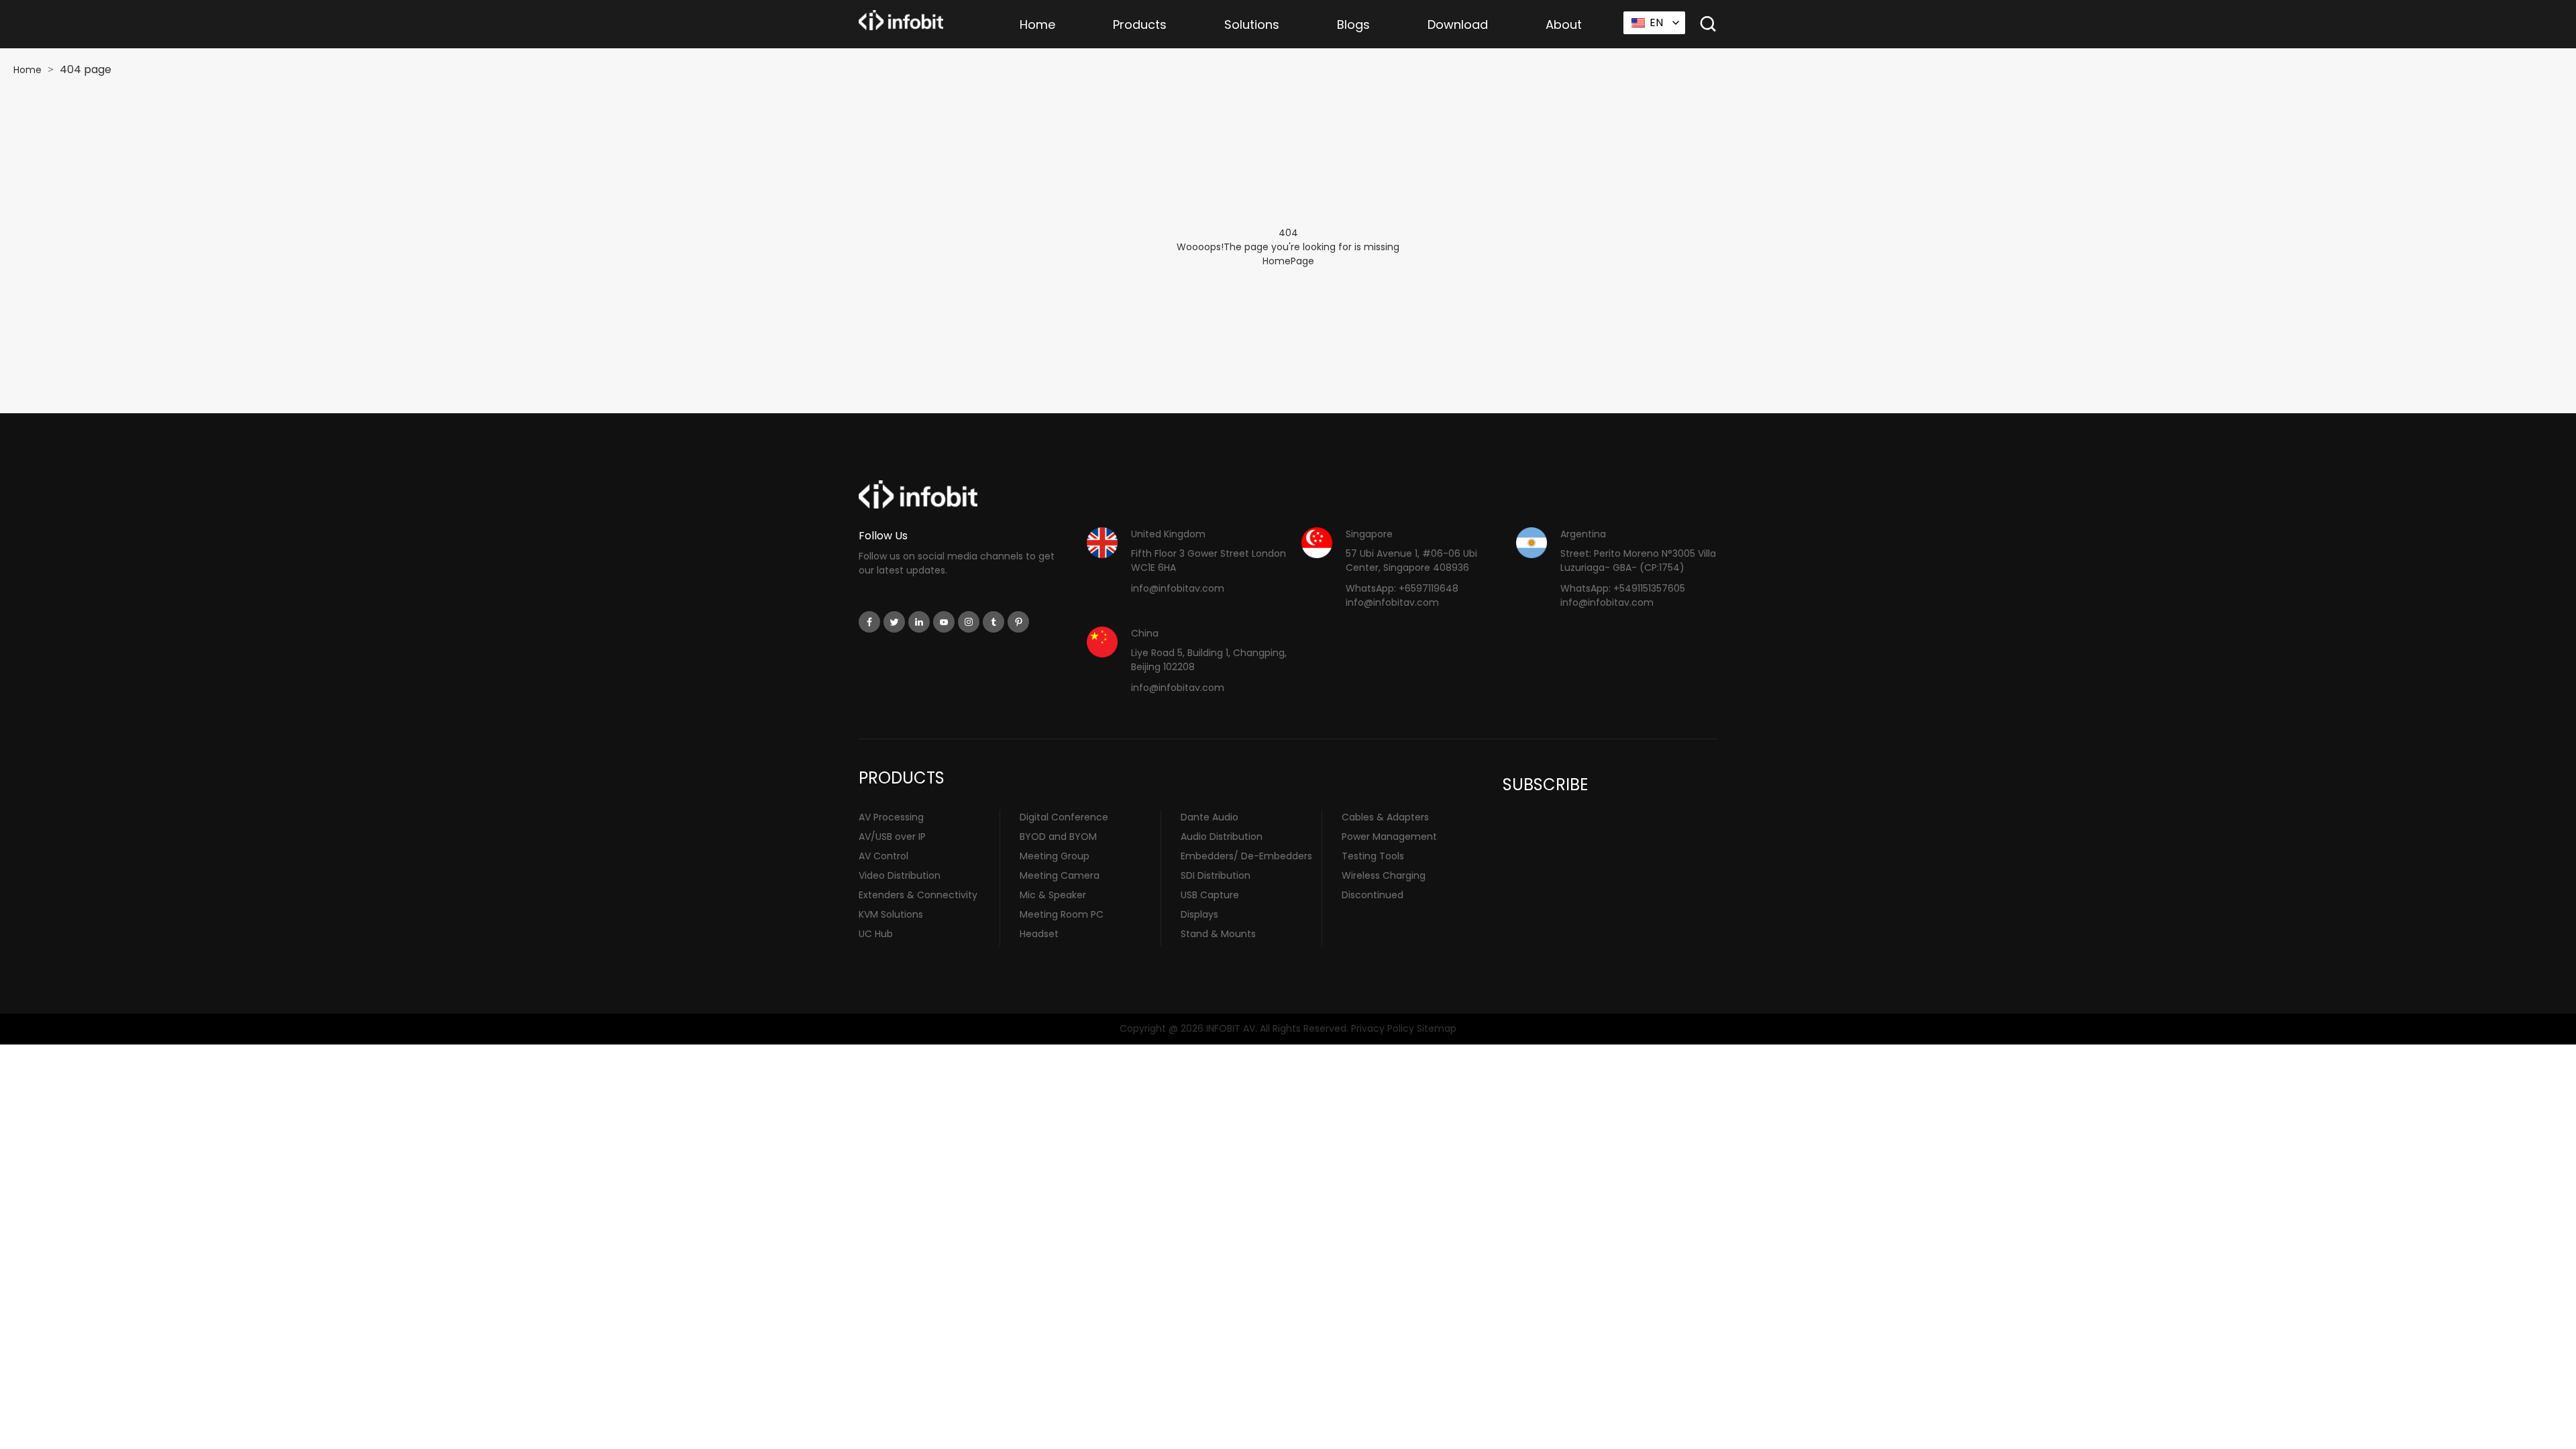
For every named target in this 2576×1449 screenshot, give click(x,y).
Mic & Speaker (1053, 895)
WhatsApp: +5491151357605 (1623, 588)
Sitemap (1437, 1028)
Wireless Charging (1384, 875)
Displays (1199, 914)
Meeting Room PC (1062, 914)
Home (1037, 24)
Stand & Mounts (1218, 934)
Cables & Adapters (1385, 817)
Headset (1039, 934)
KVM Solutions (891, 914)
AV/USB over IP (892, 837)
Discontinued (1373, 895)
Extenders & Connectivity (918, 895)
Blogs (1353, 24)
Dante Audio (1210, 817)
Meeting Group (1055, 856)
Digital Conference (1064, 817)
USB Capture (1210, 895)
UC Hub (876, 934)
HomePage (1288, 261)
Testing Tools (1373, 856)
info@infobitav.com (1178, 588)
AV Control (883, 856)
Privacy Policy (1383, 1028)
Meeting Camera (1060, 875)
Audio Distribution (1222, 837)
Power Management (1389, 837)
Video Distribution (900, 875)
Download (1458, 24)
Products (1140, 24)
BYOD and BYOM (1058, 837)
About (1564, 24)
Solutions (1252, 24)
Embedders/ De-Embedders (1246, 856)
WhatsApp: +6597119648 (1402, 588)
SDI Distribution (1216, 875)
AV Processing (891, 817)
